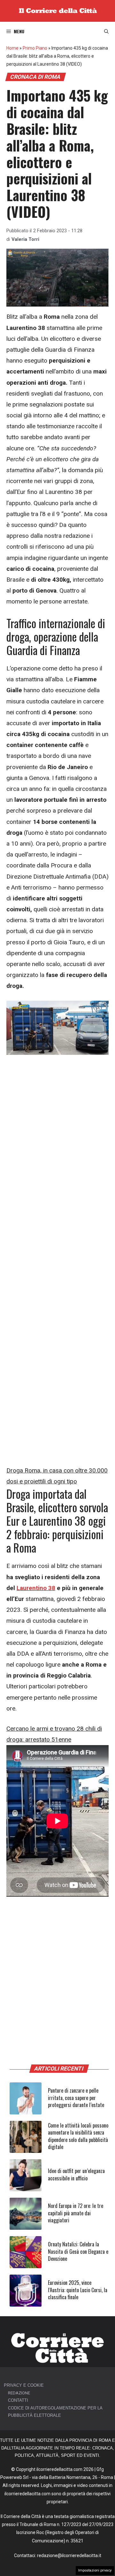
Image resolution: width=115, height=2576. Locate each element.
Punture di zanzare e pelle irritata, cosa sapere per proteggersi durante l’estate (76, 2098)
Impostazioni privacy (95, 2570)
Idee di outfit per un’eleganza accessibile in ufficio (76, 2174)
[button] (106, 31)
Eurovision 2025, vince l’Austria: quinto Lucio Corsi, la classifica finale (78, 2290)
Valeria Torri (25, 239)
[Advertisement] (57, 1122)
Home (12, 48)
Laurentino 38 (36, 1588)
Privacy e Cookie (24, 2385)
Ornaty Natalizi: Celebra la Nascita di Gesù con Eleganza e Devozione (78, 2251)
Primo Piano (35, 48)
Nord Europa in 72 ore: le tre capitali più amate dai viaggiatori (76, 2213)
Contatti (18, 2400)
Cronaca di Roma (35, 77)
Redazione (19, 2393)
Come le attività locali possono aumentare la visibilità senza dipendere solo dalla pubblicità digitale (78, 2136)
